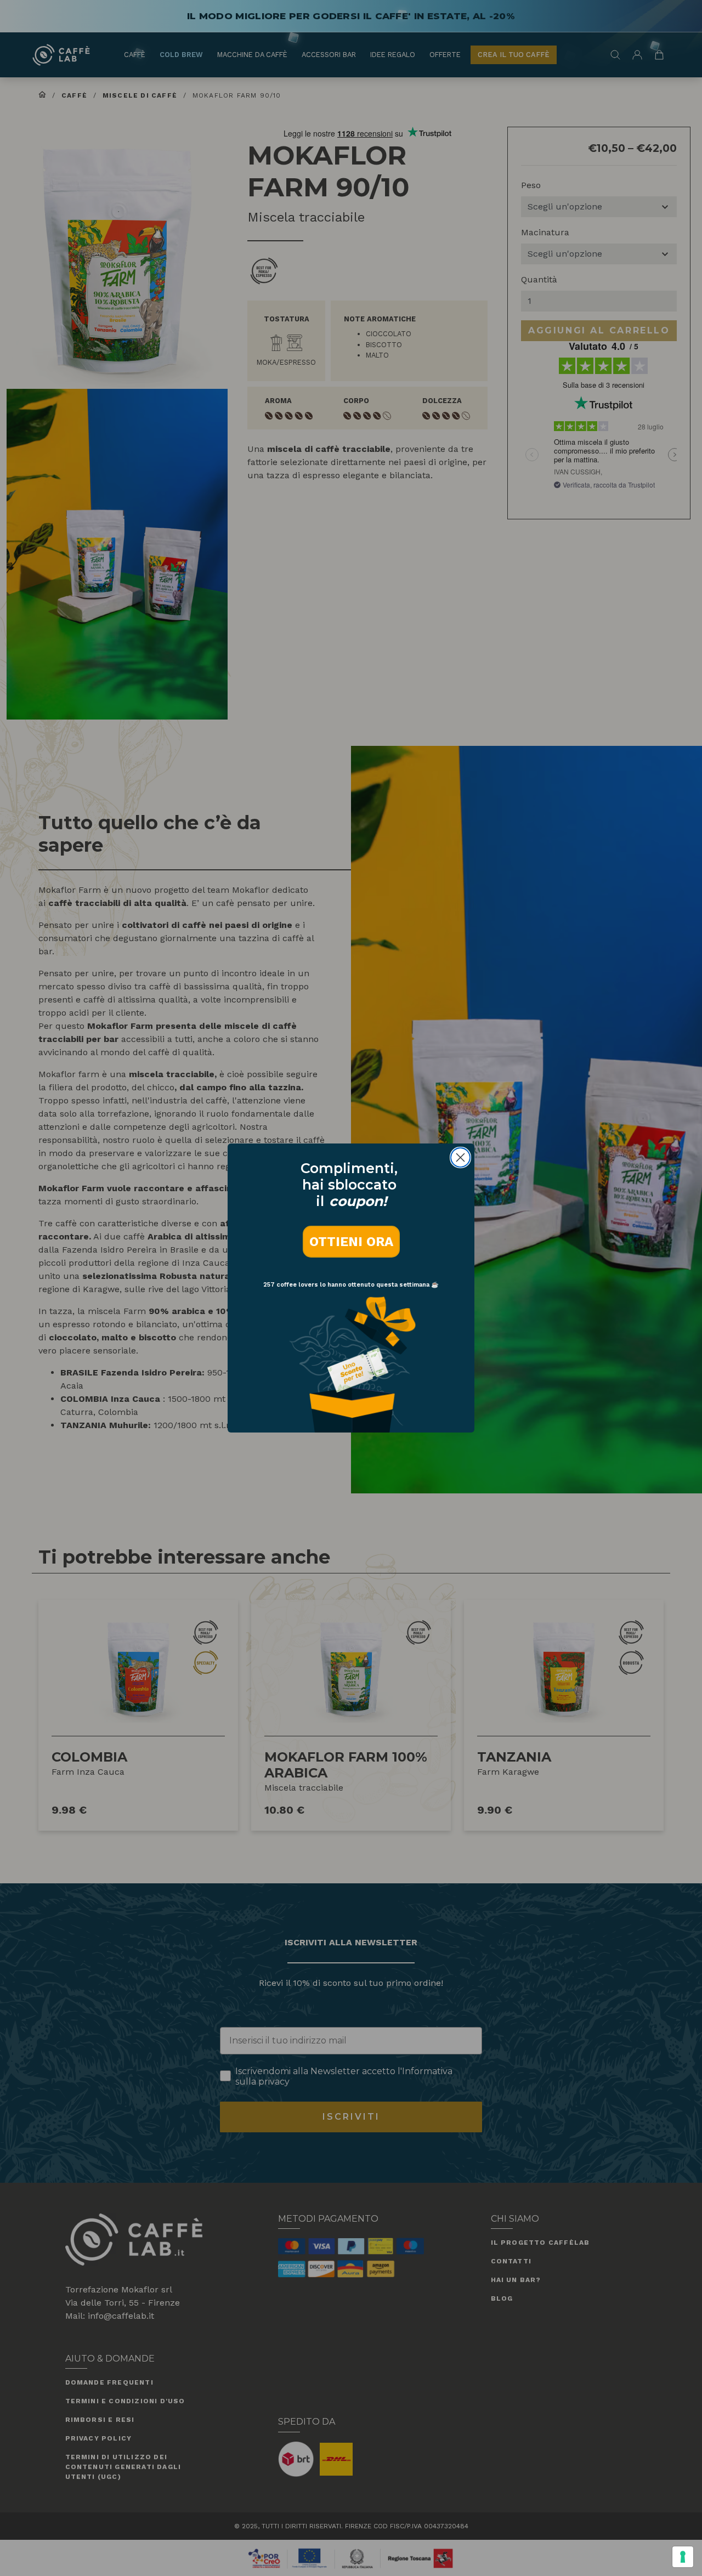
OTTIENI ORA (351, 1242)
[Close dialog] (460, 1157)
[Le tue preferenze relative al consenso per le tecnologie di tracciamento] (683, 2557)
